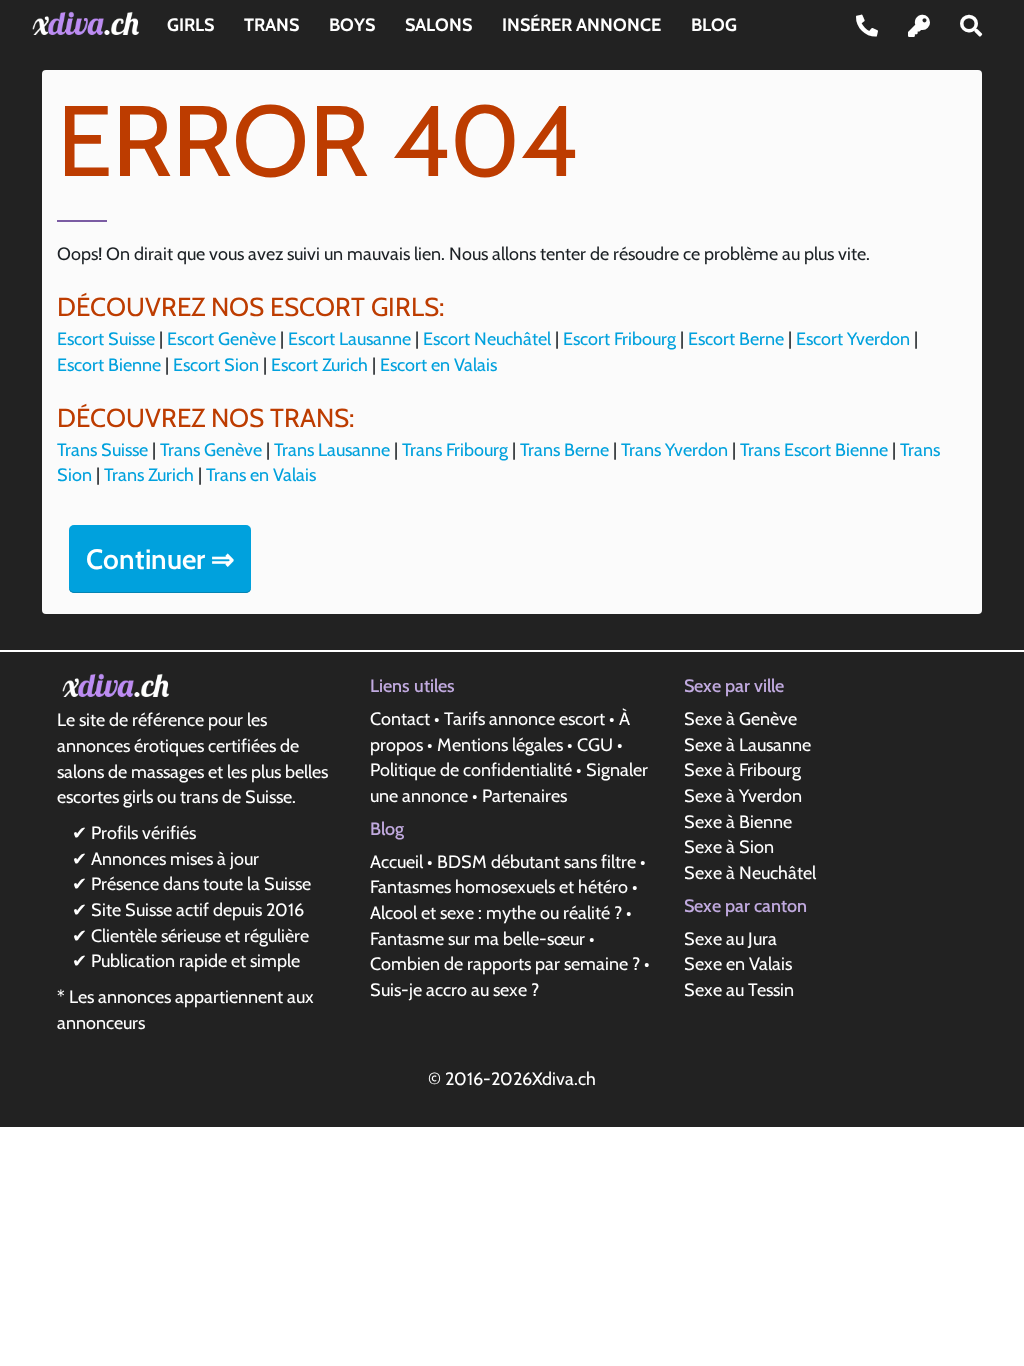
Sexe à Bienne (738, 822)
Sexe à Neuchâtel (750, 873)
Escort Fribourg (619, 339)
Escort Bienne (109, 365)
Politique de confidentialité (471, 770)
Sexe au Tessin (739, 990)
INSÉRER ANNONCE (581, 25)
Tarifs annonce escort (524, 719)
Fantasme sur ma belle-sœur (477, 939)
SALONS (438, 25)
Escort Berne (736, 339)
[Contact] (867, 26)
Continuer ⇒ (160, 559)
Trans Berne (564, 450)
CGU (595, 745)
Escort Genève (221, 339)
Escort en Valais (438, 365)
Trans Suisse (102, 450)
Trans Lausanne (332, 450)
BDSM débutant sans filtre (536, 862)
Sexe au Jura (730, 939)
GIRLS (190, 25)
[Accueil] (89, 23)
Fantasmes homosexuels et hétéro (499, 887)
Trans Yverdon (674, 450)
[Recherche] (971, 26)
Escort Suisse (106, 339)
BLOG (714, 25)
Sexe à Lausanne (747, 745)
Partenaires (524, 796)
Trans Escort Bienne (814, 450)
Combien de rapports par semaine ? (505, 964)
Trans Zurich (149, 475)
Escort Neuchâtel (487, 339)
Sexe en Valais (738, 964)
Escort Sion (216, 365)
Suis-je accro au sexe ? (454, 990)
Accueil (396, 862)
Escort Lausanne (349, 339)
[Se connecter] (919, 26)
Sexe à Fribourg (742, 770)
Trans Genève (211, 450)
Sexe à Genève (740, 719)
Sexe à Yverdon (743, 796)
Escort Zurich (319, 365)
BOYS (352, 25)
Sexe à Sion (729, 847)
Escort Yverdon (853, 339)
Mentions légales (500, 745)
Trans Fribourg (455, 450)
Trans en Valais (261, 475)
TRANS (271, 25)
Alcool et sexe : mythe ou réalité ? (496, 913)
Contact (400, 719)
